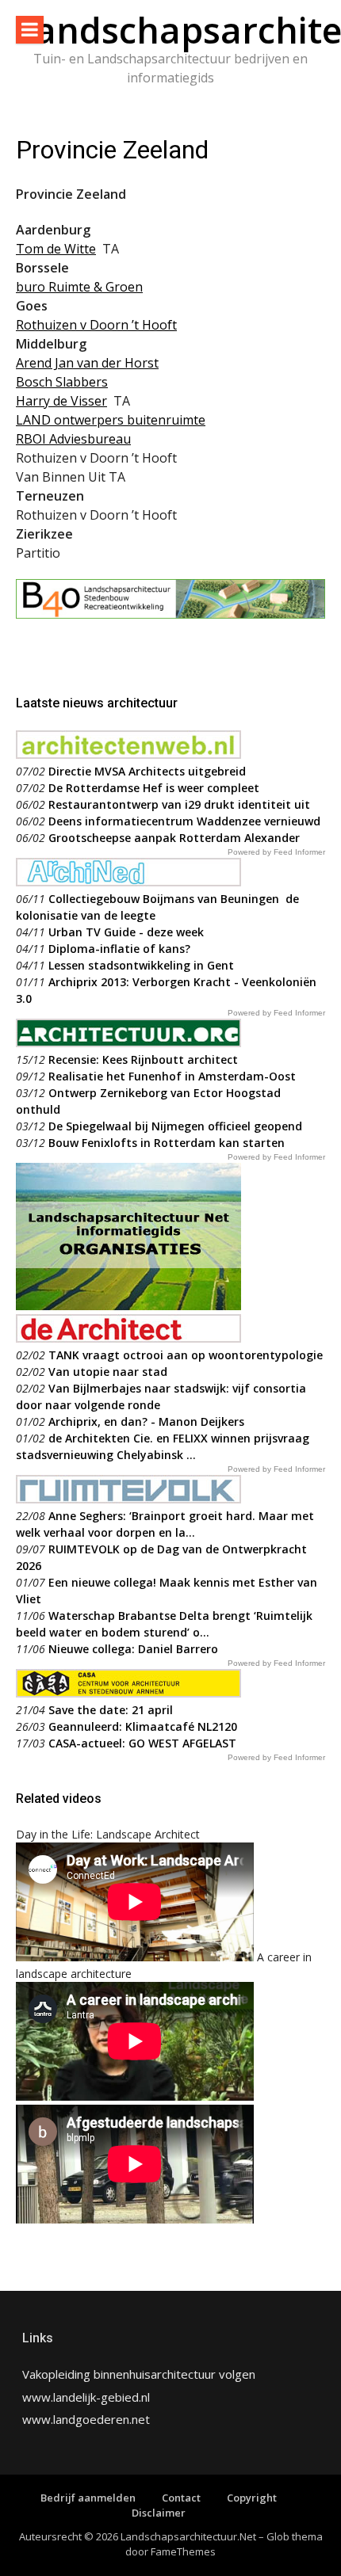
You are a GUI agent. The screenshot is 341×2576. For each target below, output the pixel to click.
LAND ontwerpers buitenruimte (111, 420)
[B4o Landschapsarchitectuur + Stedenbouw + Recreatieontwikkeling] (170, 614)
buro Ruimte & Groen (79, 287)
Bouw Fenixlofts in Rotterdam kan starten (167, 1143)
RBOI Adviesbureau (73, 439)
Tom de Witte (56, 249)
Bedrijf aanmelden (88, 2498)
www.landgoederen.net (86, 2419)
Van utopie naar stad (108, 1372)
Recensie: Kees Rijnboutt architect (143, 1059)
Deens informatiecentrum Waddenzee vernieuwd (184, 821)
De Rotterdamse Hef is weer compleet (154, 788)
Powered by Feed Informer (276, 852)
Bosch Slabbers (62, 382)
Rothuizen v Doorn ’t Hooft (96, 325)
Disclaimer (159, 2513)
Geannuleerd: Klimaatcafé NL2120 (143, 1726)
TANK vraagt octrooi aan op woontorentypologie (186, 1355)
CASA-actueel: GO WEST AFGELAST (142, 1743)
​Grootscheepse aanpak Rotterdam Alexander (174, 838)
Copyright (252, 2498)
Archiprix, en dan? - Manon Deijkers (146, 1421)
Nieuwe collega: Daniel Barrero (133, 1649)
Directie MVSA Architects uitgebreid (147, 771)
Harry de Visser (61, 401)
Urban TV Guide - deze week (126, 932)
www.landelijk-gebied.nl (86, 2397)
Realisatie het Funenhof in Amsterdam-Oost (172, 1076)
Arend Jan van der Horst (87, 363)
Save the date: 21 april (111, 1710)
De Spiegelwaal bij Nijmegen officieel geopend (175, 1126)
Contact (181, 2498)
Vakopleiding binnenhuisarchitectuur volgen (139, 2374)
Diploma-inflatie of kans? (119, 949)
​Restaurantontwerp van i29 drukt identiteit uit (179, 804)
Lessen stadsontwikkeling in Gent (141, 965)
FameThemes (183, 2551)
